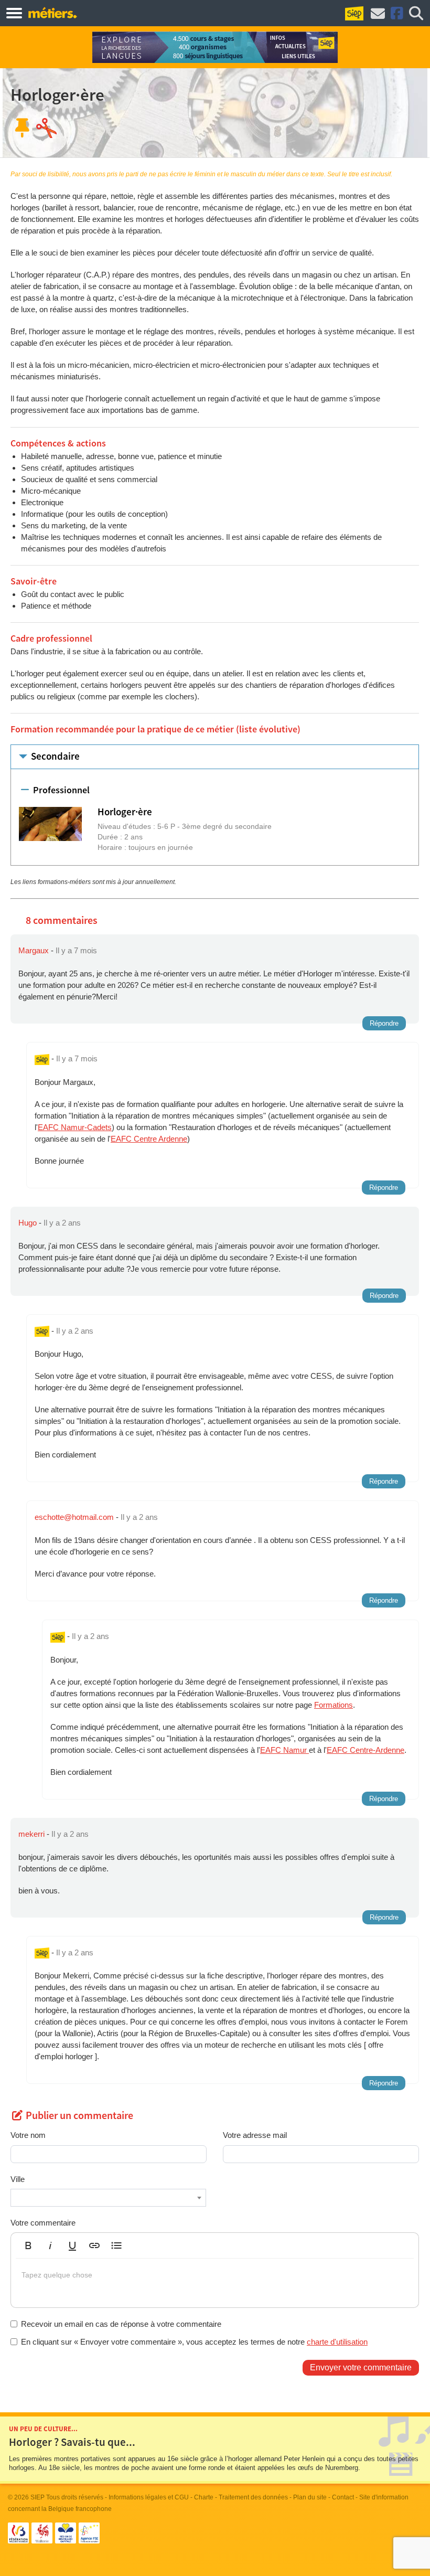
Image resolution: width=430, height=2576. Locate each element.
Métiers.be (52, 13)
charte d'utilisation (337, 2342)
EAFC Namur (284, 1750)
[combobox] (108, 2198)
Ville (18, 2179)
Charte (204, 2497)
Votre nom (28, 2135)
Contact (343, 2497)
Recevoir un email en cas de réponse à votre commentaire (121, 2324)
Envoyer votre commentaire (361, 2367)
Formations (334, 1705)
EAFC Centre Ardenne (149, 1139)
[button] (28, 2245)
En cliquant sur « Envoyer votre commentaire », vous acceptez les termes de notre (194, 2342)
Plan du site (310, 2497)
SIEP (37, 2497)
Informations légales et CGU (149, 2497)
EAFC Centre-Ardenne (365, 1750)
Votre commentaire (43, 2223)
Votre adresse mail (255, 2135)
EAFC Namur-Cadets (75, 1127)
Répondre (384, 1023)
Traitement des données (253, 2497)
